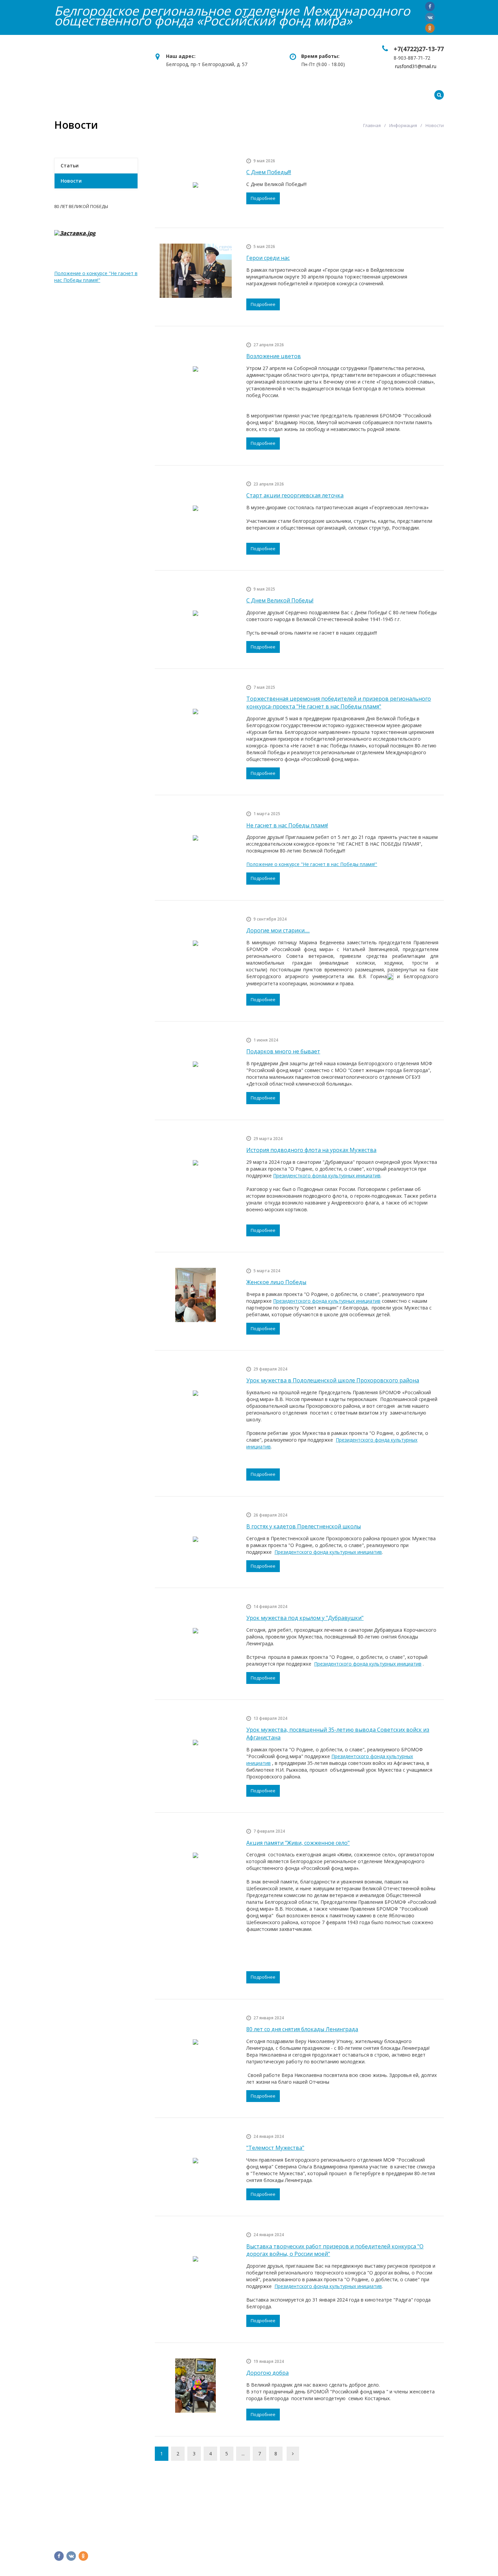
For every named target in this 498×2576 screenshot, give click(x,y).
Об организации (113, 95)
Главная (65, 95)
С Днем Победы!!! (269, 172)
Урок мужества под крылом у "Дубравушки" (305, 1618)
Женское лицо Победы (276, 1282)
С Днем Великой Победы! (280, 600)
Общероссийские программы (295, 2511)
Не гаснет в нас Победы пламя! (287, 825)
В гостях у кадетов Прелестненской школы (304, 1526)
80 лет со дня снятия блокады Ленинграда (302, 2029)
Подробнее (263, 198)
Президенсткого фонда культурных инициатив (327, 1176)
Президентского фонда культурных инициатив (327, 1301)
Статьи (70, 166)
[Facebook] (430, 6)
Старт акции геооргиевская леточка (295, 495)
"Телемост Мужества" (275, 2148)
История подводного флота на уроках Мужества (311, 1150)
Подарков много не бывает (283, 1051)
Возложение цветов (274, 356)
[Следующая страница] (293, 2454)
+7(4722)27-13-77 (419, 49)
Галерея (414, 95)
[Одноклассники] (430, 28)
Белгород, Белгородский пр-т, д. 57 (403, 2511)
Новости (71, 181)
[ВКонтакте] (430, 17)
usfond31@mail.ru (384, 2534)
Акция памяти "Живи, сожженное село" (298, 1843)
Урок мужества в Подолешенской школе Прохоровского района (333, 1380)
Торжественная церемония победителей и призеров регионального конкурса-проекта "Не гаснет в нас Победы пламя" (339, 703)
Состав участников (181, 2534)
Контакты (375, 95)
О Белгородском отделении (193, 2511)
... (243, 2454)
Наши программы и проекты (196, 95)
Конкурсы (270, 95)
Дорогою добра (267, 2373)
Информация (322, 95)
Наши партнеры (176, 2523)
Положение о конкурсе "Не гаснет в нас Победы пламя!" (312, 864)
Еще (451, 95)
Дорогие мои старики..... (278, 930)
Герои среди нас (268, 258)
